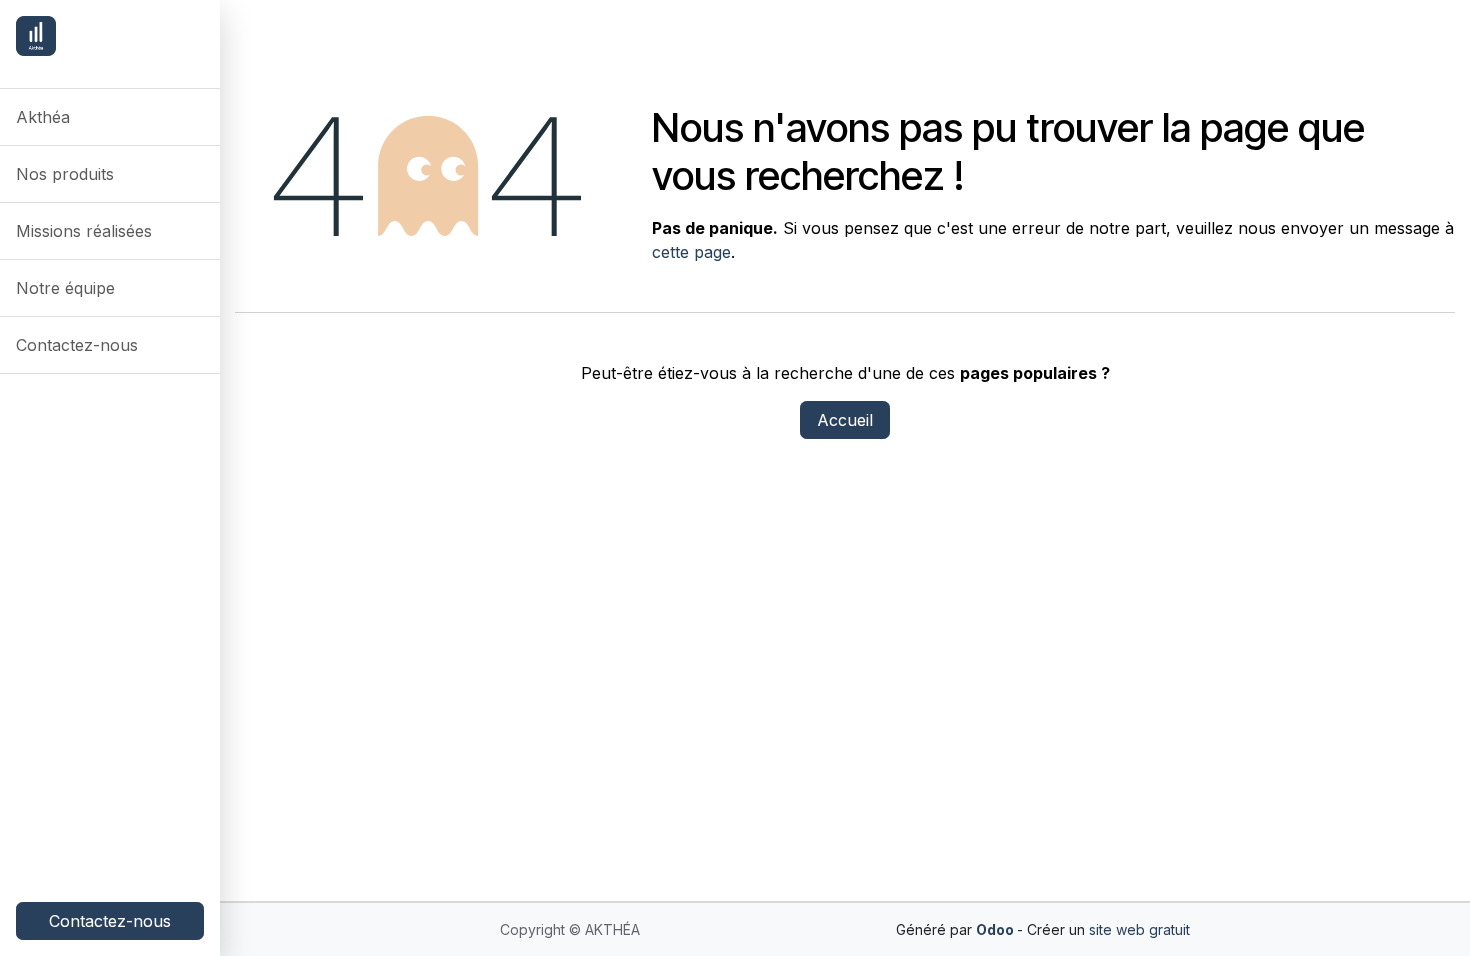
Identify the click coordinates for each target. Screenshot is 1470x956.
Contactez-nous (110, 921)
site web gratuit (1139, 929)
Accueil (845, 420)
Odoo (996, 929)
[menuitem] (110, 117)
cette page (691, 252)
